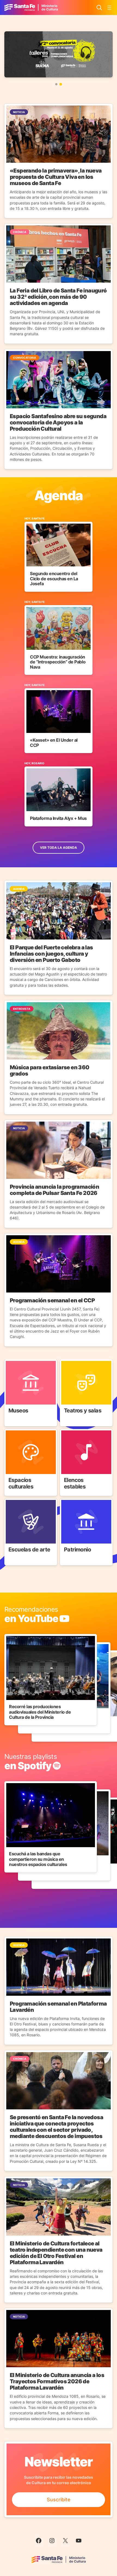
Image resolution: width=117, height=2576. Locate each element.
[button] (56, 84)
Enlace (12, 1363)
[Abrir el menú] (109, 8)
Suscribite (59, 2500)
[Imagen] (59, 54)
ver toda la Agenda (59, 848)
